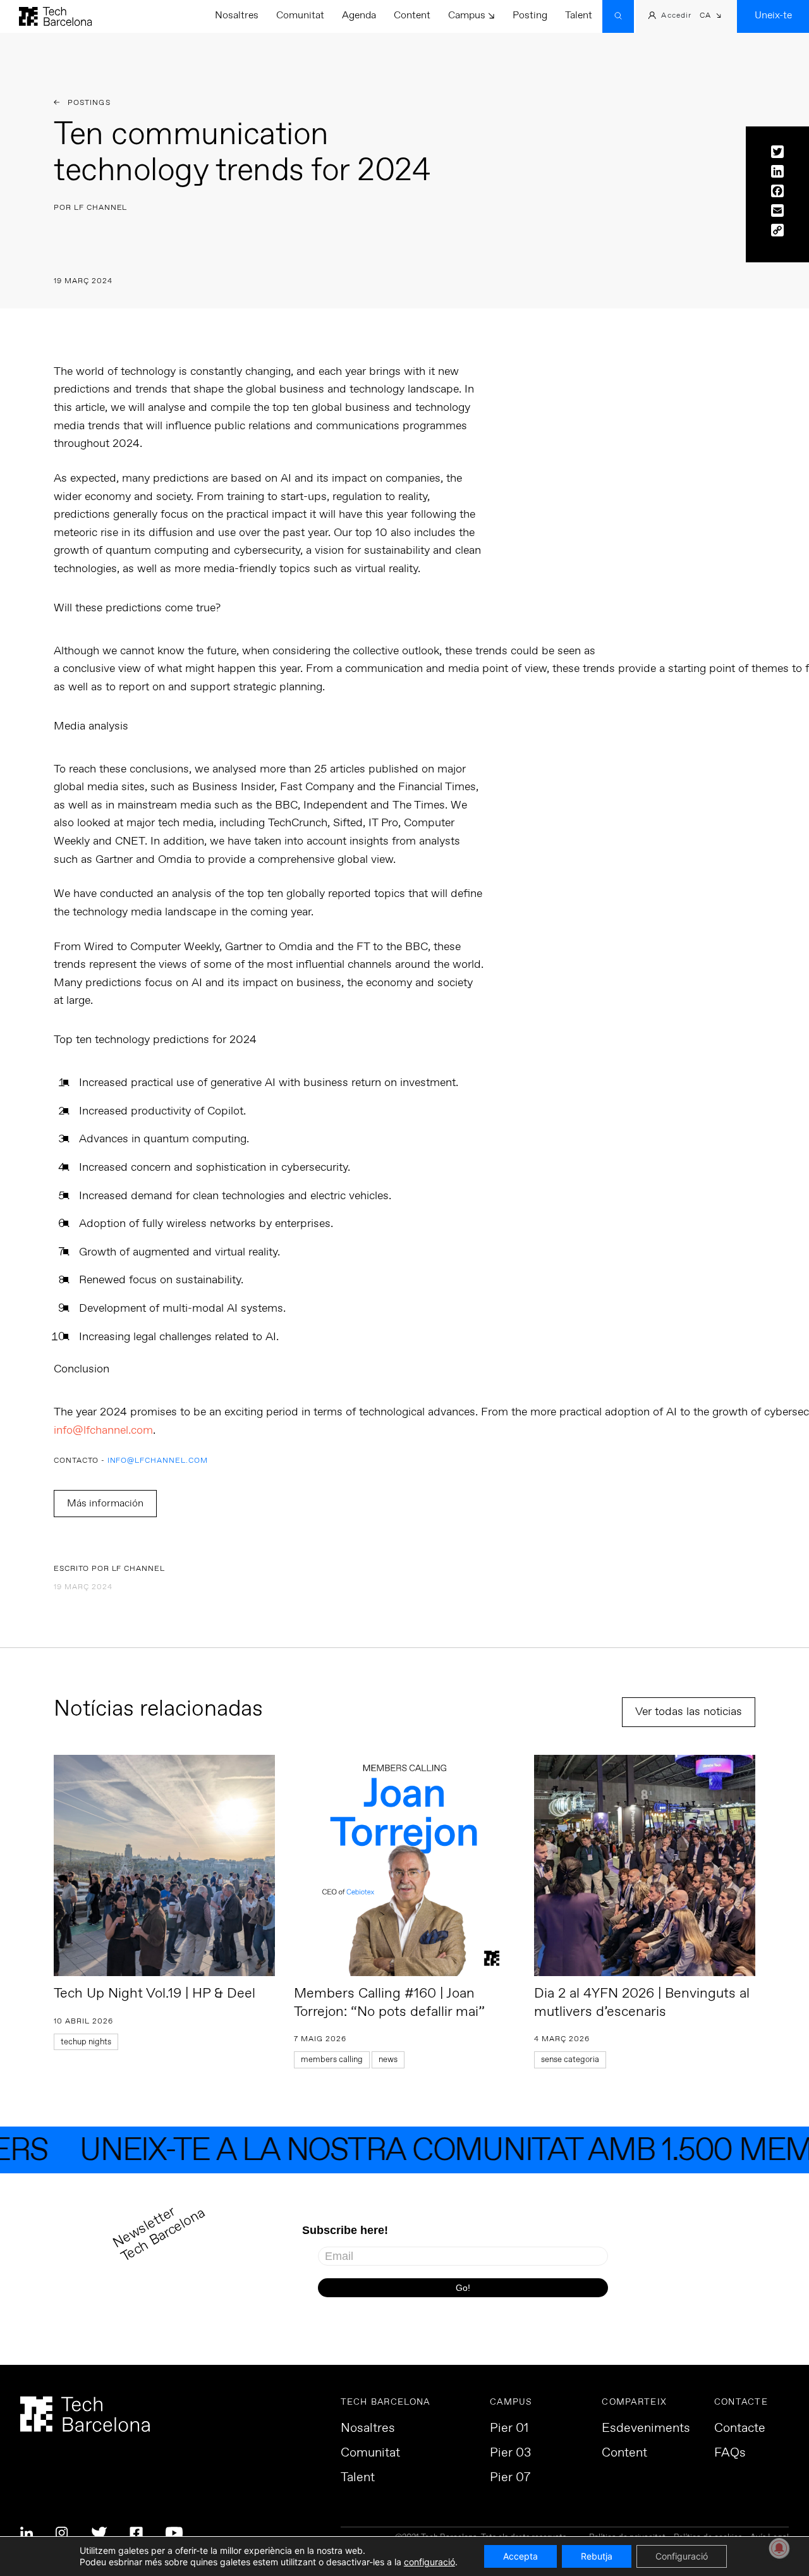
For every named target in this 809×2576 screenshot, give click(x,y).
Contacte (740, 2429)
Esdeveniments (646, 2429)
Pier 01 (509, 2429)
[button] (711, 17)
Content (412, 15)
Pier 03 (510, 2453)
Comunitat (300, 15)
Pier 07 (510, 2478)
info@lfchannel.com (103, 1431)
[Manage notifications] (779, 2548)
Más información (105, 1504)
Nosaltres (237, 15)
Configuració (682, 2556)
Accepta (520, 2556)
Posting (530, 15)
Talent (579, 15)
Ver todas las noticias (689, 1712)
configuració (429, 2562)
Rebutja (597, 2556)
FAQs (730, 2453)
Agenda (359, 15)
